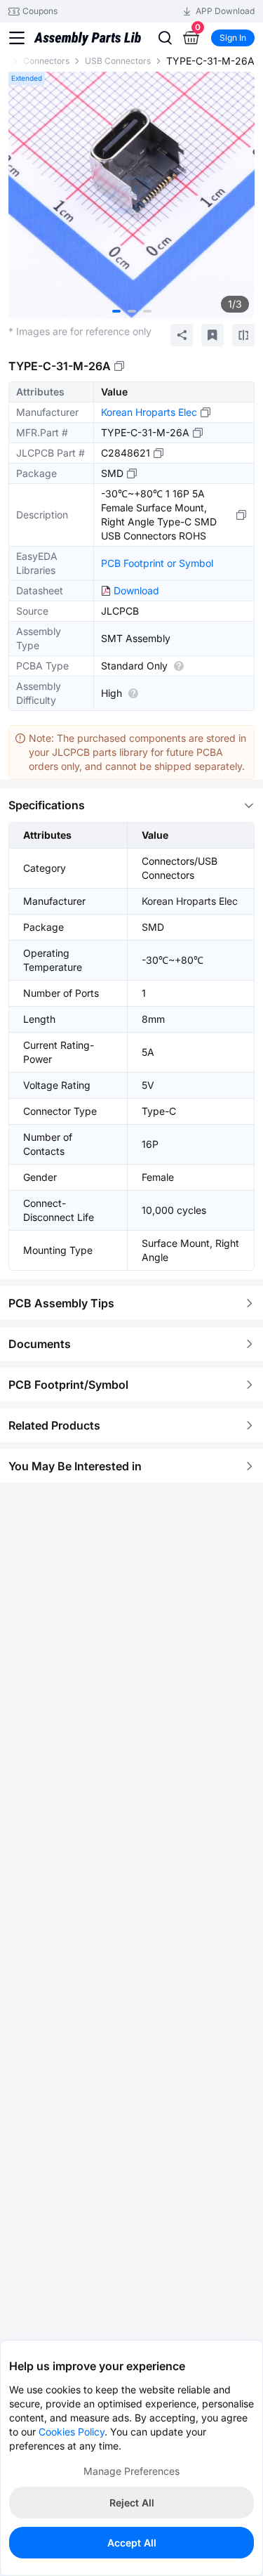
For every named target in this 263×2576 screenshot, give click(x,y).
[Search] (165, 38)
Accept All (132, 2543)
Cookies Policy (72, 2432)
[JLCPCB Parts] (87, 38)
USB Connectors (118, 61)
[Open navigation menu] (17, 38)
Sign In (233, 38)
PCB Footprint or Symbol (157, 563)
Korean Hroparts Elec (149, 412)
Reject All (132, 2503)
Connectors (46, 61)
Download (136, 590)
